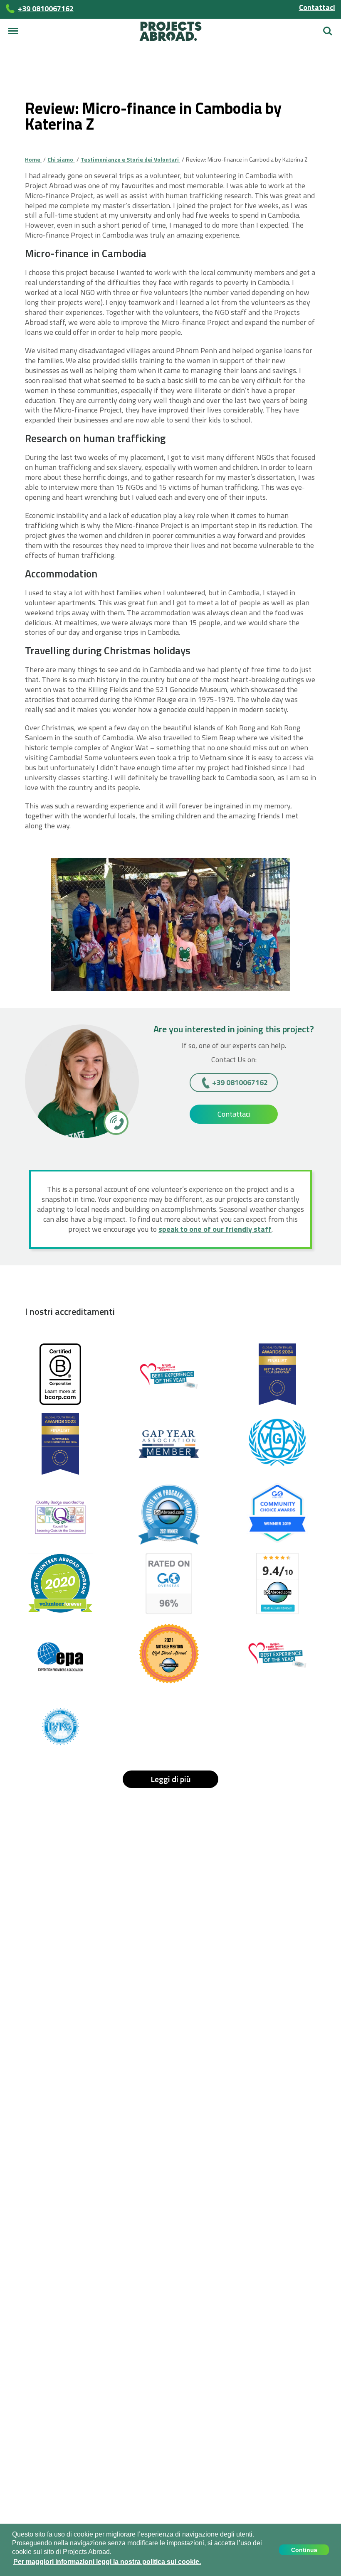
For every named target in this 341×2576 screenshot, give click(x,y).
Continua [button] (304, 2550)
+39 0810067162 (240, 1082)
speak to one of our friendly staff (215, 1229)
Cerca (328, 28)
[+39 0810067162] (115, 1122)
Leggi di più (171, 1779)
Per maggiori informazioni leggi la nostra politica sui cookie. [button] (107, 2562)
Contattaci (317, 7)
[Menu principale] (13, 31)
